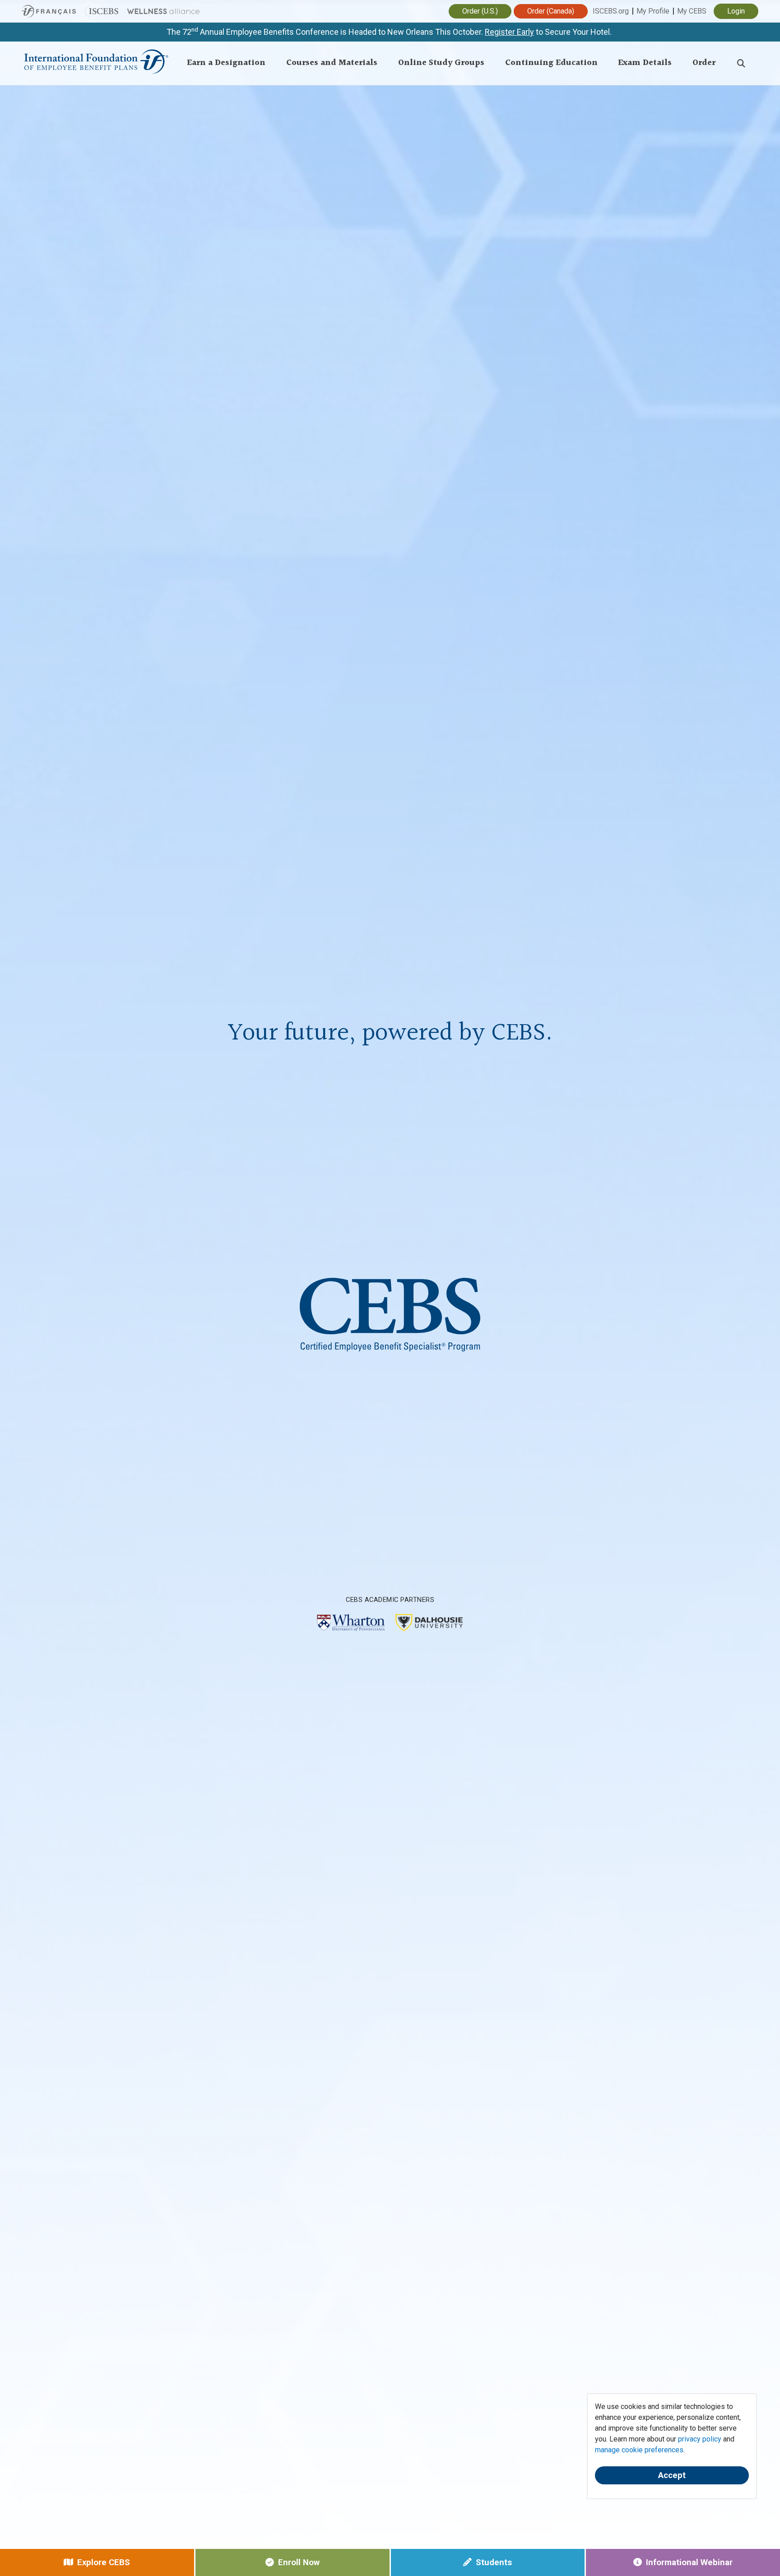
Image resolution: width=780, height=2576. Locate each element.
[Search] (741, 63)
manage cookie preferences (639, 2450)
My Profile (653, 11)
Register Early (509, 32)
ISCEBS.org (611, 11)
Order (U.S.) (480, 11)
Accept (672, 2475)
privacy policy (700, 2439)
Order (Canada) (551, 11)
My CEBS (692, 11)
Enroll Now (299, 2562)
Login (736, 11)
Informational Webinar (689, 2562)
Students (494, 2562)
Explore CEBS (104, 2562)
